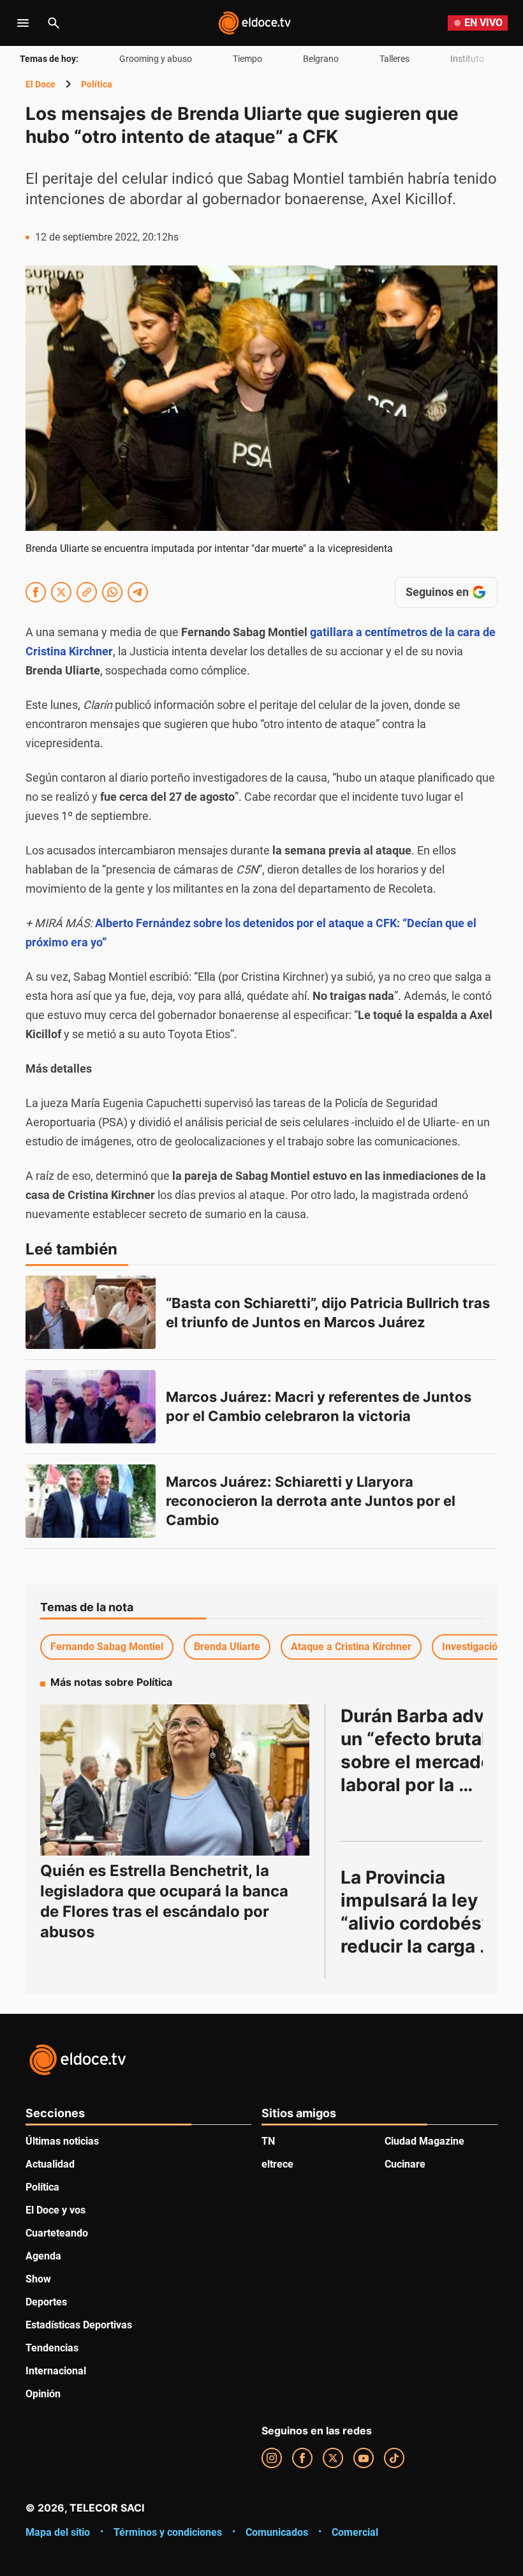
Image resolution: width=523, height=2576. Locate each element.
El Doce (41, 84)
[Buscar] (54, 23)
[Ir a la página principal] (254, 23)
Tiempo (247, 59)
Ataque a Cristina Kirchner (351, 1647)
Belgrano (321, 59)
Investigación (473, 1647)
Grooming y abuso (156, 59)
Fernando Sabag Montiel (107, 1647)
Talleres (394, 59)
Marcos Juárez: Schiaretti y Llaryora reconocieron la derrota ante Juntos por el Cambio (312, 1501)
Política (97, 84)
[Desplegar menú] (23, 23)
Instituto (467, 59)
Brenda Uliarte (227, 1647)
